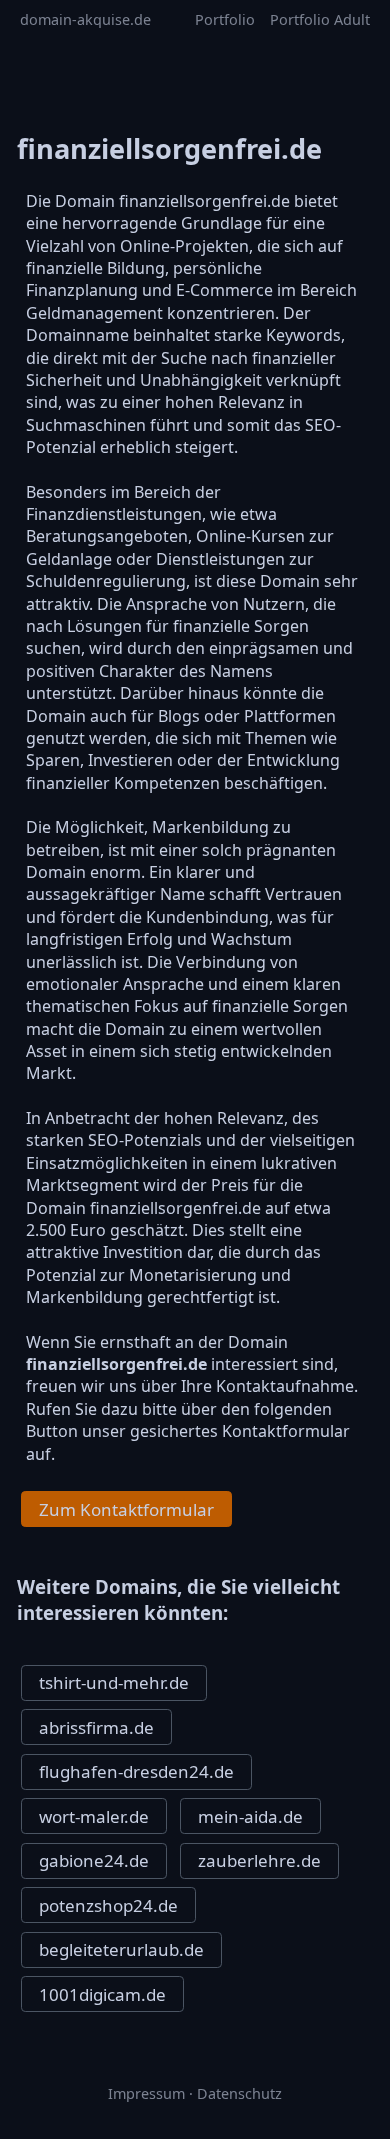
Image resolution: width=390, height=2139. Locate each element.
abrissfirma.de (96, 1727)
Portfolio (225, 19)
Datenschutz (239, 2093)
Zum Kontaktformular (126, 1509)
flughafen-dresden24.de (136, 1771)
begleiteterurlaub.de (121, 1949)
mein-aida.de (250, 1816)
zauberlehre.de (259, 1860)
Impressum (146, 2093)
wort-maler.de (94, 1816)
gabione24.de (94, 1860)
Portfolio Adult (320, 19)
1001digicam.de (102, 1994)
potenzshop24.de (108, 1905)
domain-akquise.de (85, 19)
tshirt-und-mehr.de (114, 1682)
